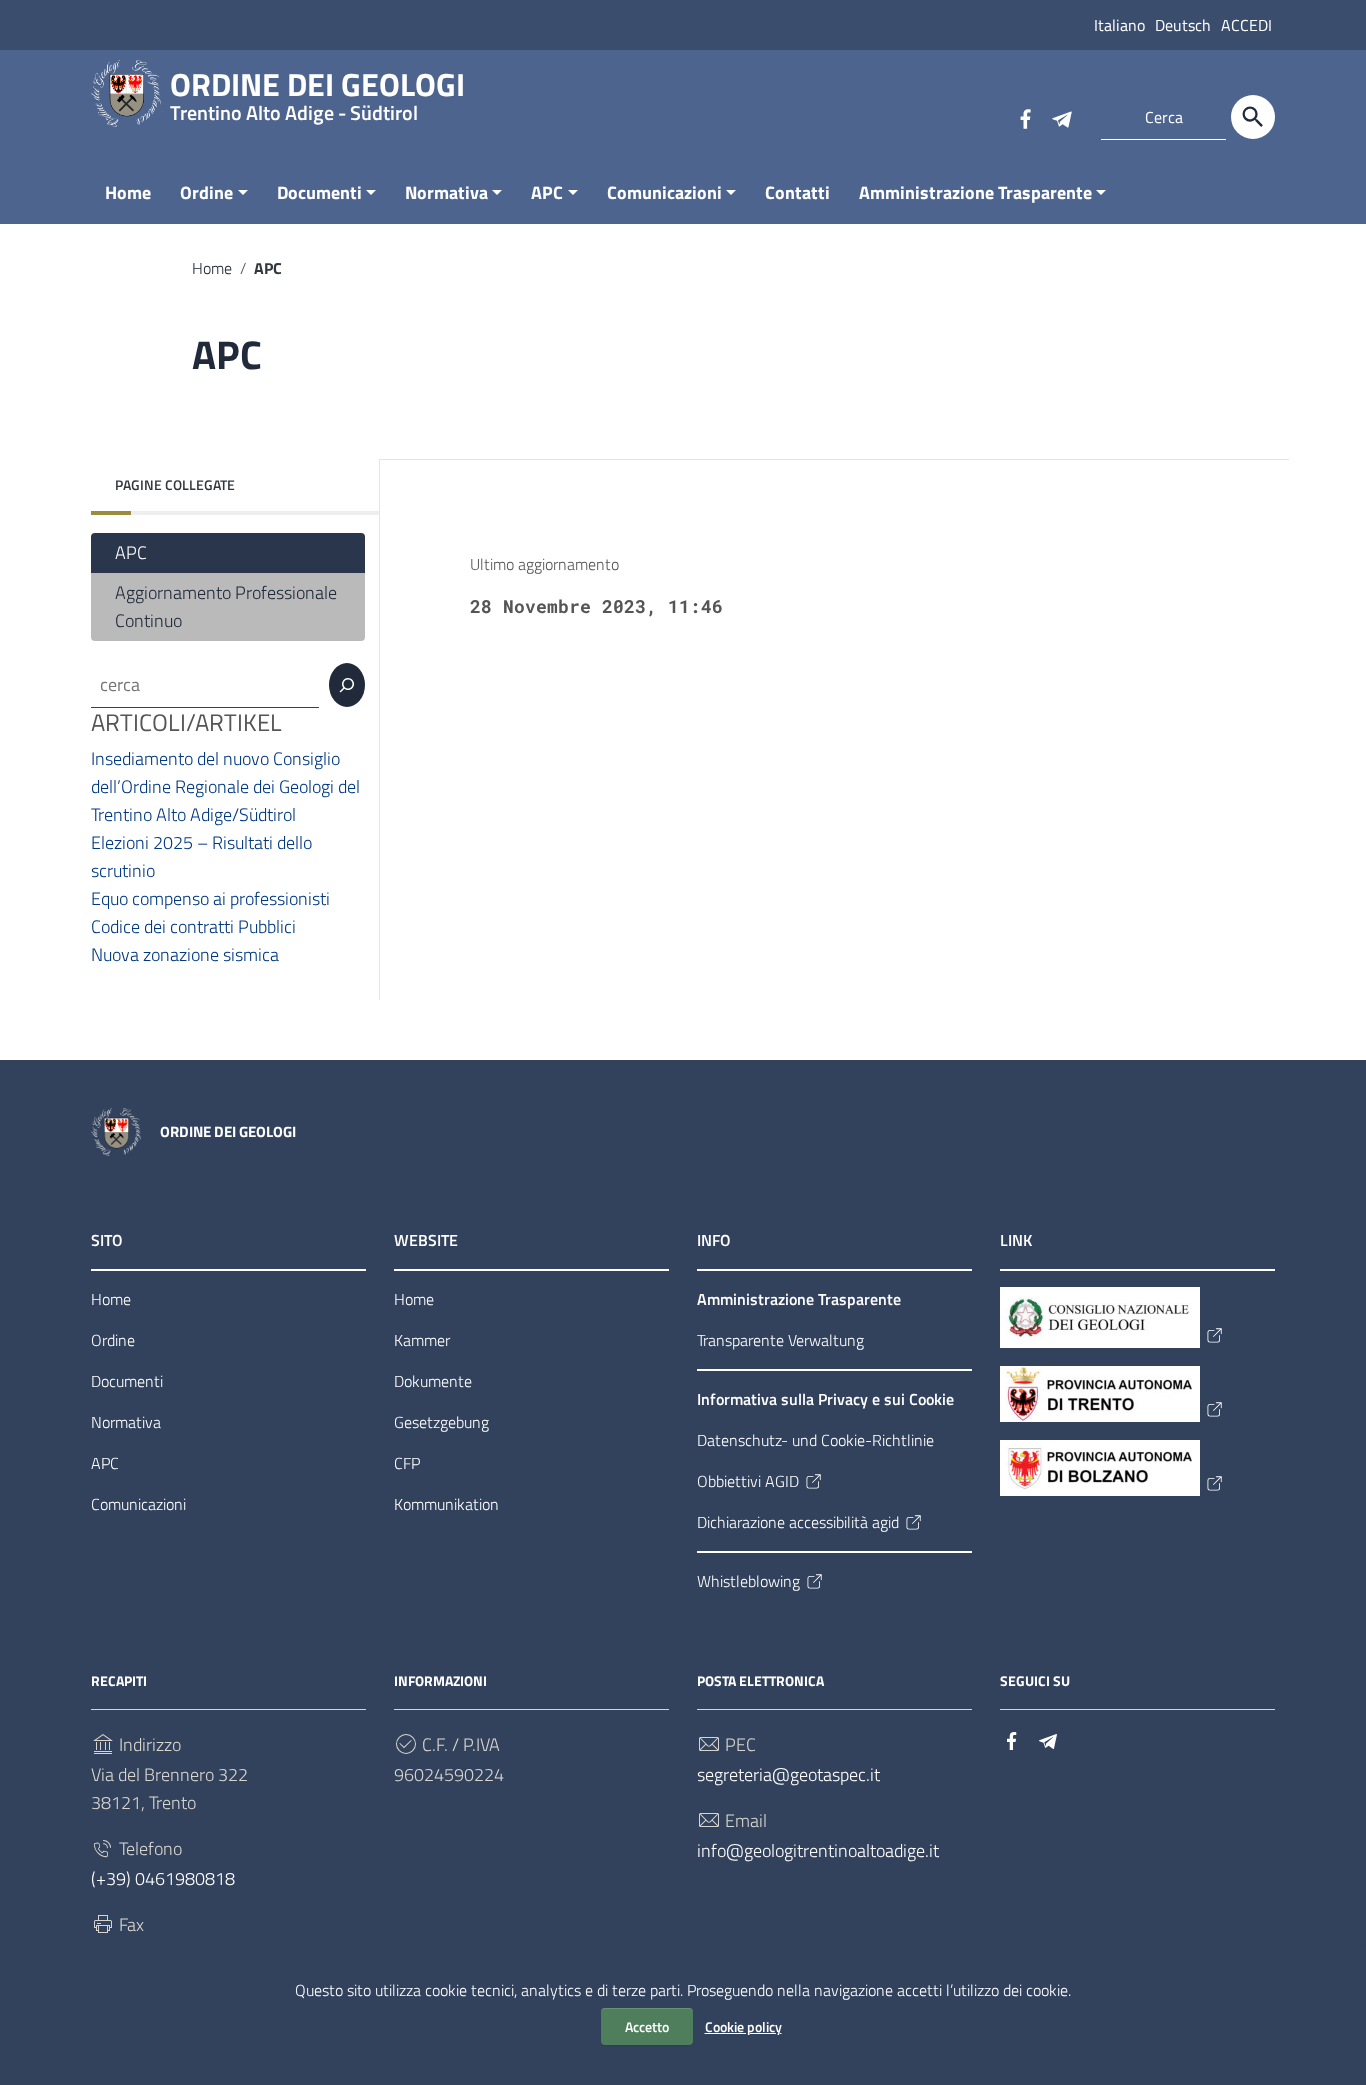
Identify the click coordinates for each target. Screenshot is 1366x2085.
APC (547, 192)
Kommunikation (446, 1504)
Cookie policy (743, 2026)
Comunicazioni (664, 192)
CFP (407, 1463)
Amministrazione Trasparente (975, 192)
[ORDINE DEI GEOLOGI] (126, 91)
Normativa (446, 192)
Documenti (319, 192)
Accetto (647, 2026)
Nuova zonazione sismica (185, 954)
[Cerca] (1253, 117)
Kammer (422, 1340)
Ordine (206, 192)
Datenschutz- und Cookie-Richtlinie (815, 1440)
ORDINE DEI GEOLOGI (317, 89)
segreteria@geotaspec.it (788, 1774)
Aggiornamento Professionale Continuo (226, 606)
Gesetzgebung (441, 1422)
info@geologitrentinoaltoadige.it (818, 1850)
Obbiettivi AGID (748, 1481)
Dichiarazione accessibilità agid (798, 1522)
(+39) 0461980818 (163, 1878)
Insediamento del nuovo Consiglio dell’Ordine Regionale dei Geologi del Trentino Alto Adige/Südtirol (225, 786)
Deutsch (1183, 25)
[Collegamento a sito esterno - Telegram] (1061, 117)
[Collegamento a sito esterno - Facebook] (1025, 117)
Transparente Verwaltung (780, 1340)
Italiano (1119, 25)
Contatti (797, 192)
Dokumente (433, 1381)
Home (128, 192)
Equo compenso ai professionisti (212, 898)
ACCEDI (1246, 25)
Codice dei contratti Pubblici (193, 926)
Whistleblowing (748, 1581)
